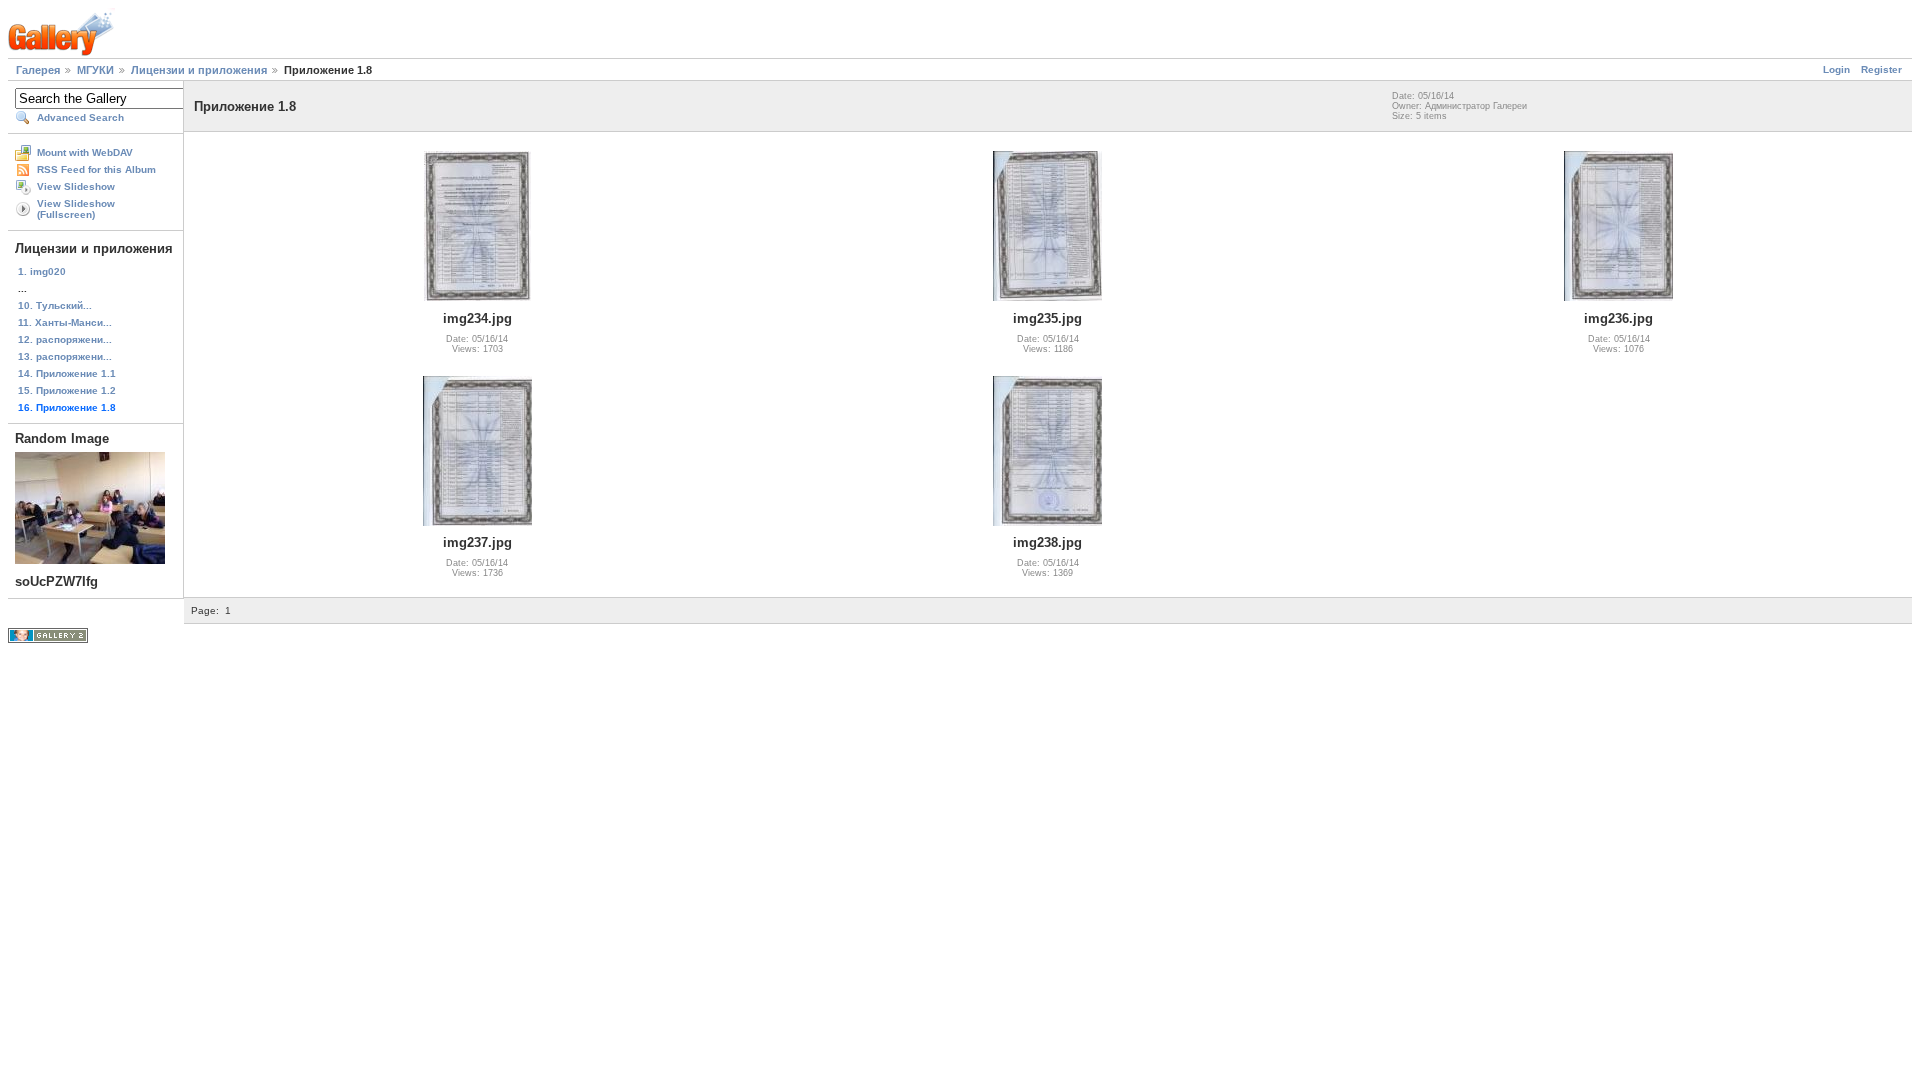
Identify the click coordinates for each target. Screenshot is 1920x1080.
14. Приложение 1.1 (67, 373)
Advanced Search (80, 117)
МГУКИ (95, 70)
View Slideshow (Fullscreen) (76, 209)
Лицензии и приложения (199, 70)
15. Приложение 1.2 (67, 390)
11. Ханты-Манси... (65, 322)
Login (1836, 69)
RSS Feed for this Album (96, 169)
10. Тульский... (55, 305)
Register (1881, 69)
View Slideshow (76, 186)
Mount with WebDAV (85, 152)
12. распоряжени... (65, 339)
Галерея (38, 70)
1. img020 (42, 271)
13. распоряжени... (65, 356)
